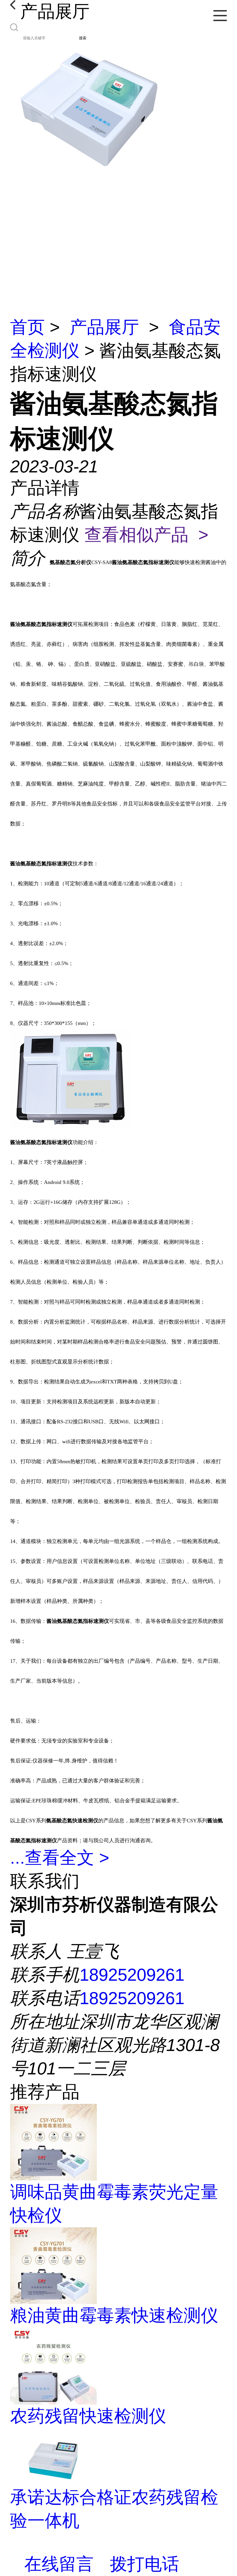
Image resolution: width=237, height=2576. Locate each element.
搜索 (83, 38)
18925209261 (132, 1975)
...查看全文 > (60, 1858)
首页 (27, 327)
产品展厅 (104, 327)
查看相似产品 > (146, 535)
